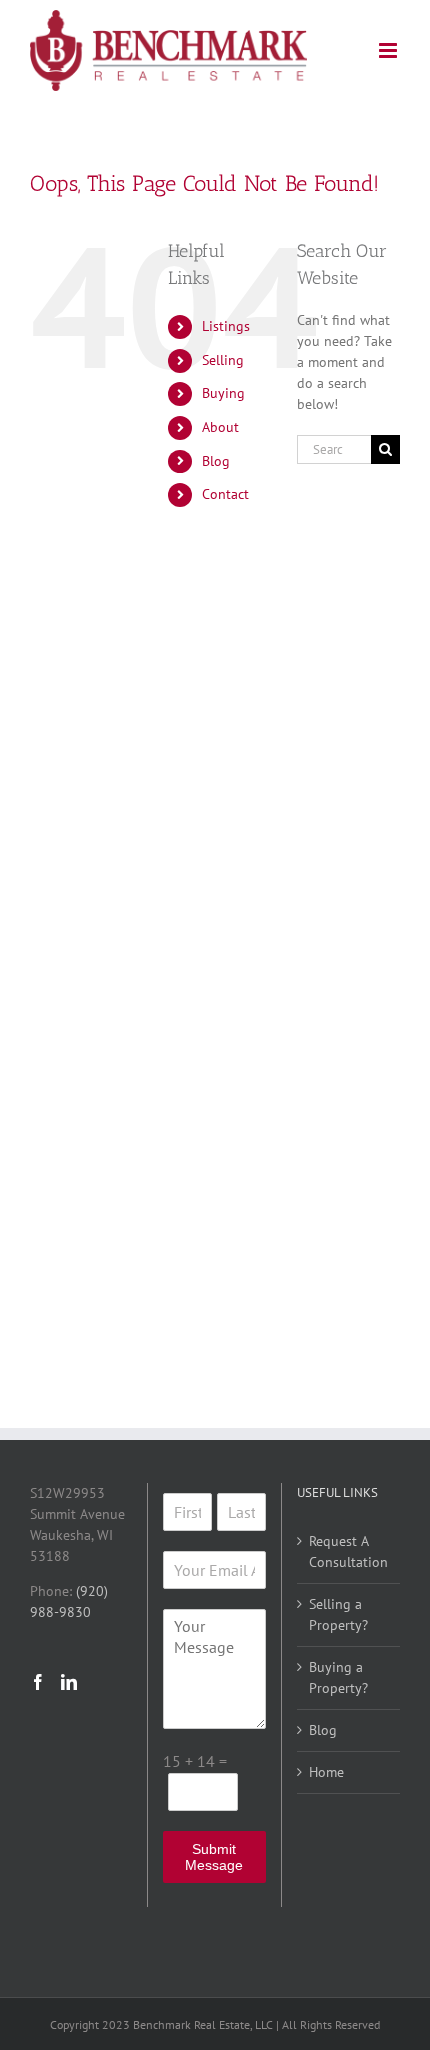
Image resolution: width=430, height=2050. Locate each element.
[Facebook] (38, 1682)
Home (326, 1772)
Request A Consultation (348, 1551)
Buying (223, 393)
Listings (226, 326)
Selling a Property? (338, 1614)
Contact (225, 494)
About (220, 427)
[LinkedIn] (69, 1682)
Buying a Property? (338, 1677)
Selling (223, 360)
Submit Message (214, 1857)
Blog (216, 461)
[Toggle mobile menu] (389, 50)
